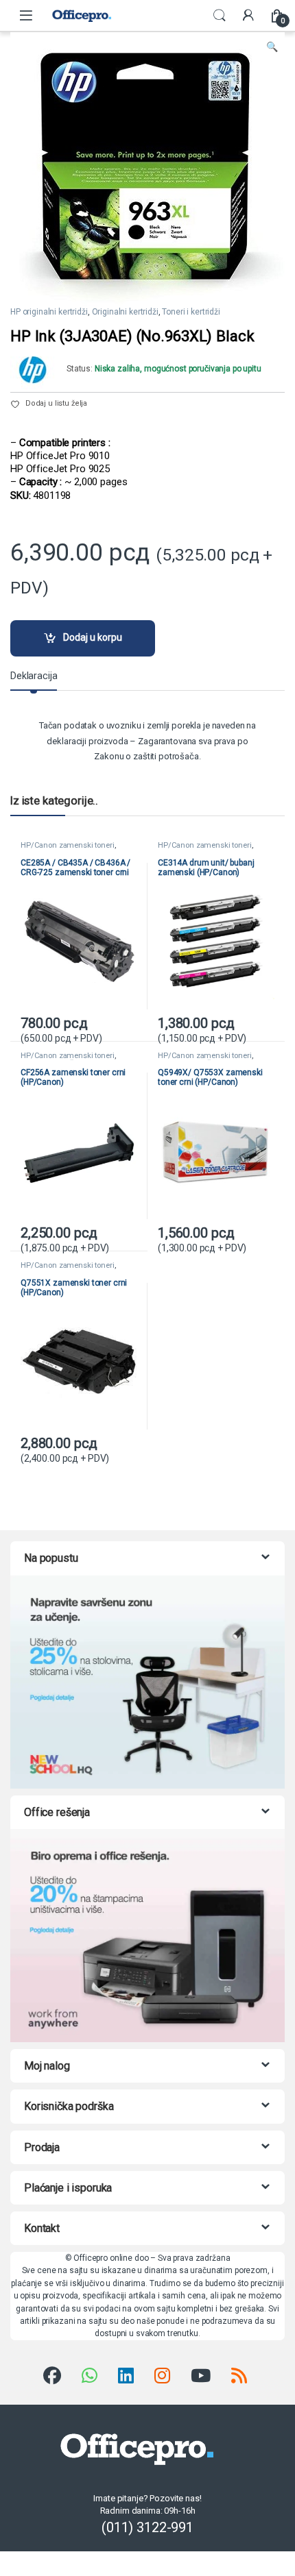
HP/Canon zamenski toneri (68, 845)
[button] (272, 47)
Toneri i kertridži (191, 312)
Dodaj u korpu (93, 637)
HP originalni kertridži (49, 312)
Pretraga (220, 16)
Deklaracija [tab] (34, 676)
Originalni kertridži (125, 312)
